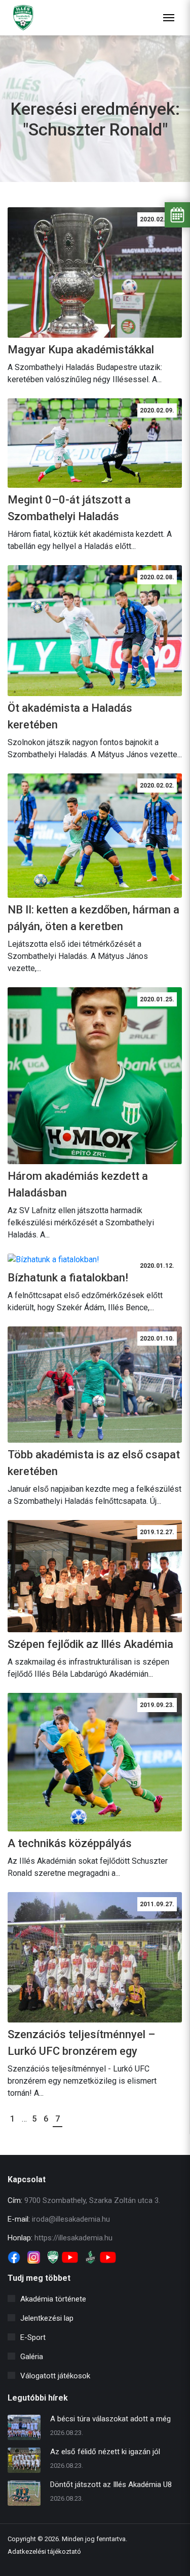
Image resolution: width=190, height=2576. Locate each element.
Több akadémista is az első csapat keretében (94, 1463)
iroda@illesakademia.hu (71, 2219)
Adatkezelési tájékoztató (44, 2551)
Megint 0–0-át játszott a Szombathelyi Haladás (69, 508)
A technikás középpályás (70, 1843)
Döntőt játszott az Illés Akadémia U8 (111, 2485)
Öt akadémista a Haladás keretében (70, 716)
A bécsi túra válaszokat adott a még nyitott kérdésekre (110, 2420)
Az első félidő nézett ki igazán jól (105, 2452)
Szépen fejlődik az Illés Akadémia (90, 1644)
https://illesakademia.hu (73, 2238)
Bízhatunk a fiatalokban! (68, 1278)
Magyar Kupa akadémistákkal (81, 350)
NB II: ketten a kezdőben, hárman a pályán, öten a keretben (93, 918)
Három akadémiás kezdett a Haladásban (78, 1184)
